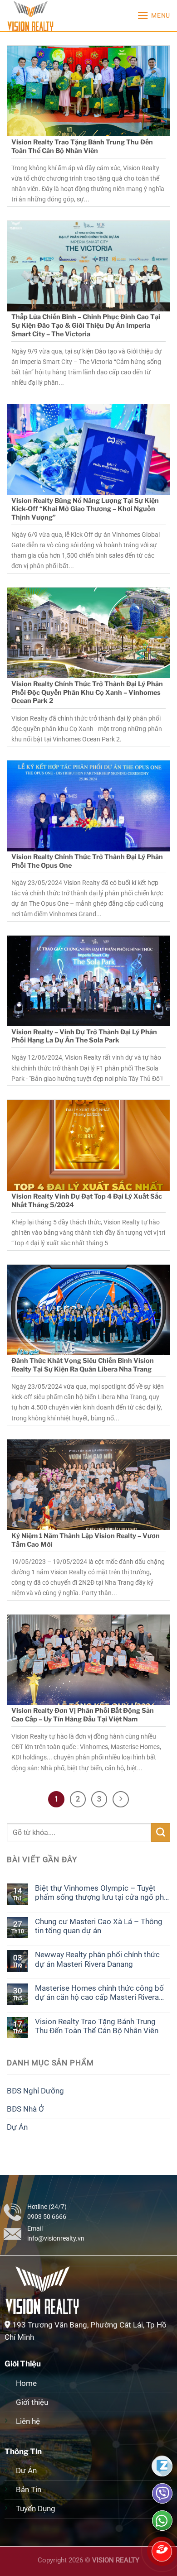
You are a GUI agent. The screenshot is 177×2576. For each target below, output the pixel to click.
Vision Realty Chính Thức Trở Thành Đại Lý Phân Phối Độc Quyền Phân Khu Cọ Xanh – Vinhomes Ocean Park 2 (87, 692)
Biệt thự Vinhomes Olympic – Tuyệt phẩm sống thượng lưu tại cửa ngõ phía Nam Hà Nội (102, 1893)
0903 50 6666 (47, 2217)
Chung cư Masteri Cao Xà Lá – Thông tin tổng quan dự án (99, 1926)
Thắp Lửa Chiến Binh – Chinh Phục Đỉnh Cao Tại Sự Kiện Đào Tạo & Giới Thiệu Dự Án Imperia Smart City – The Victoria (86, 325)
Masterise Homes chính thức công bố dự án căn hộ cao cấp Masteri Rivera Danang (99, 1993)
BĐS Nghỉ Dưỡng (35, 2091)
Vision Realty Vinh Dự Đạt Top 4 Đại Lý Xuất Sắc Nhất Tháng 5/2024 (87, 1201)
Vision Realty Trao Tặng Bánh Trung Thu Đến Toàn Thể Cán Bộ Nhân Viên (82, 146)
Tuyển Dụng (36, 2509)
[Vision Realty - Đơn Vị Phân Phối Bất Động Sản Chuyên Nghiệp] (52, 16)
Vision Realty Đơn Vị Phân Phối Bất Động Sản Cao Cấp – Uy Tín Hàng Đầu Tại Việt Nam (83, 1715)
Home (26, 2383)
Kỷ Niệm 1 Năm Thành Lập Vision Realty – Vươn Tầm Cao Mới (86, 1540)
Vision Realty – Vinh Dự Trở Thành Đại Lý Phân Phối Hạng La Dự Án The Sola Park (84, 1036)
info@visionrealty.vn (56, 2238)
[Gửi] (161, 1833)
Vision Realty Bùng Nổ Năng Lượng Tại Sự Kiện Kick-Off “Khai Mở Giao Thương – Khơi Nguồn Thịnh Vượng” (85, 509)
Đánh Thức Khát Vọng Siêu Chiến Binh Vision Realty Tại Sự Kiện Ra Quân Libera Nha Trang (83, 1365)
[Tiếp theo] (121, 1799)
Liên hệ (28, 2421)
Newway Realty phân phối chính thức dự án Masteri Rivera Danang (97, 1959)
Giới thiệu (33, 2402)
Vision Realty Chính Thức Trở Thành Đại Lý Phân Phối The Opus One (87, 861)
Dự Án (17, 2127)
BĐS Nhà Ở (25, 2109)
